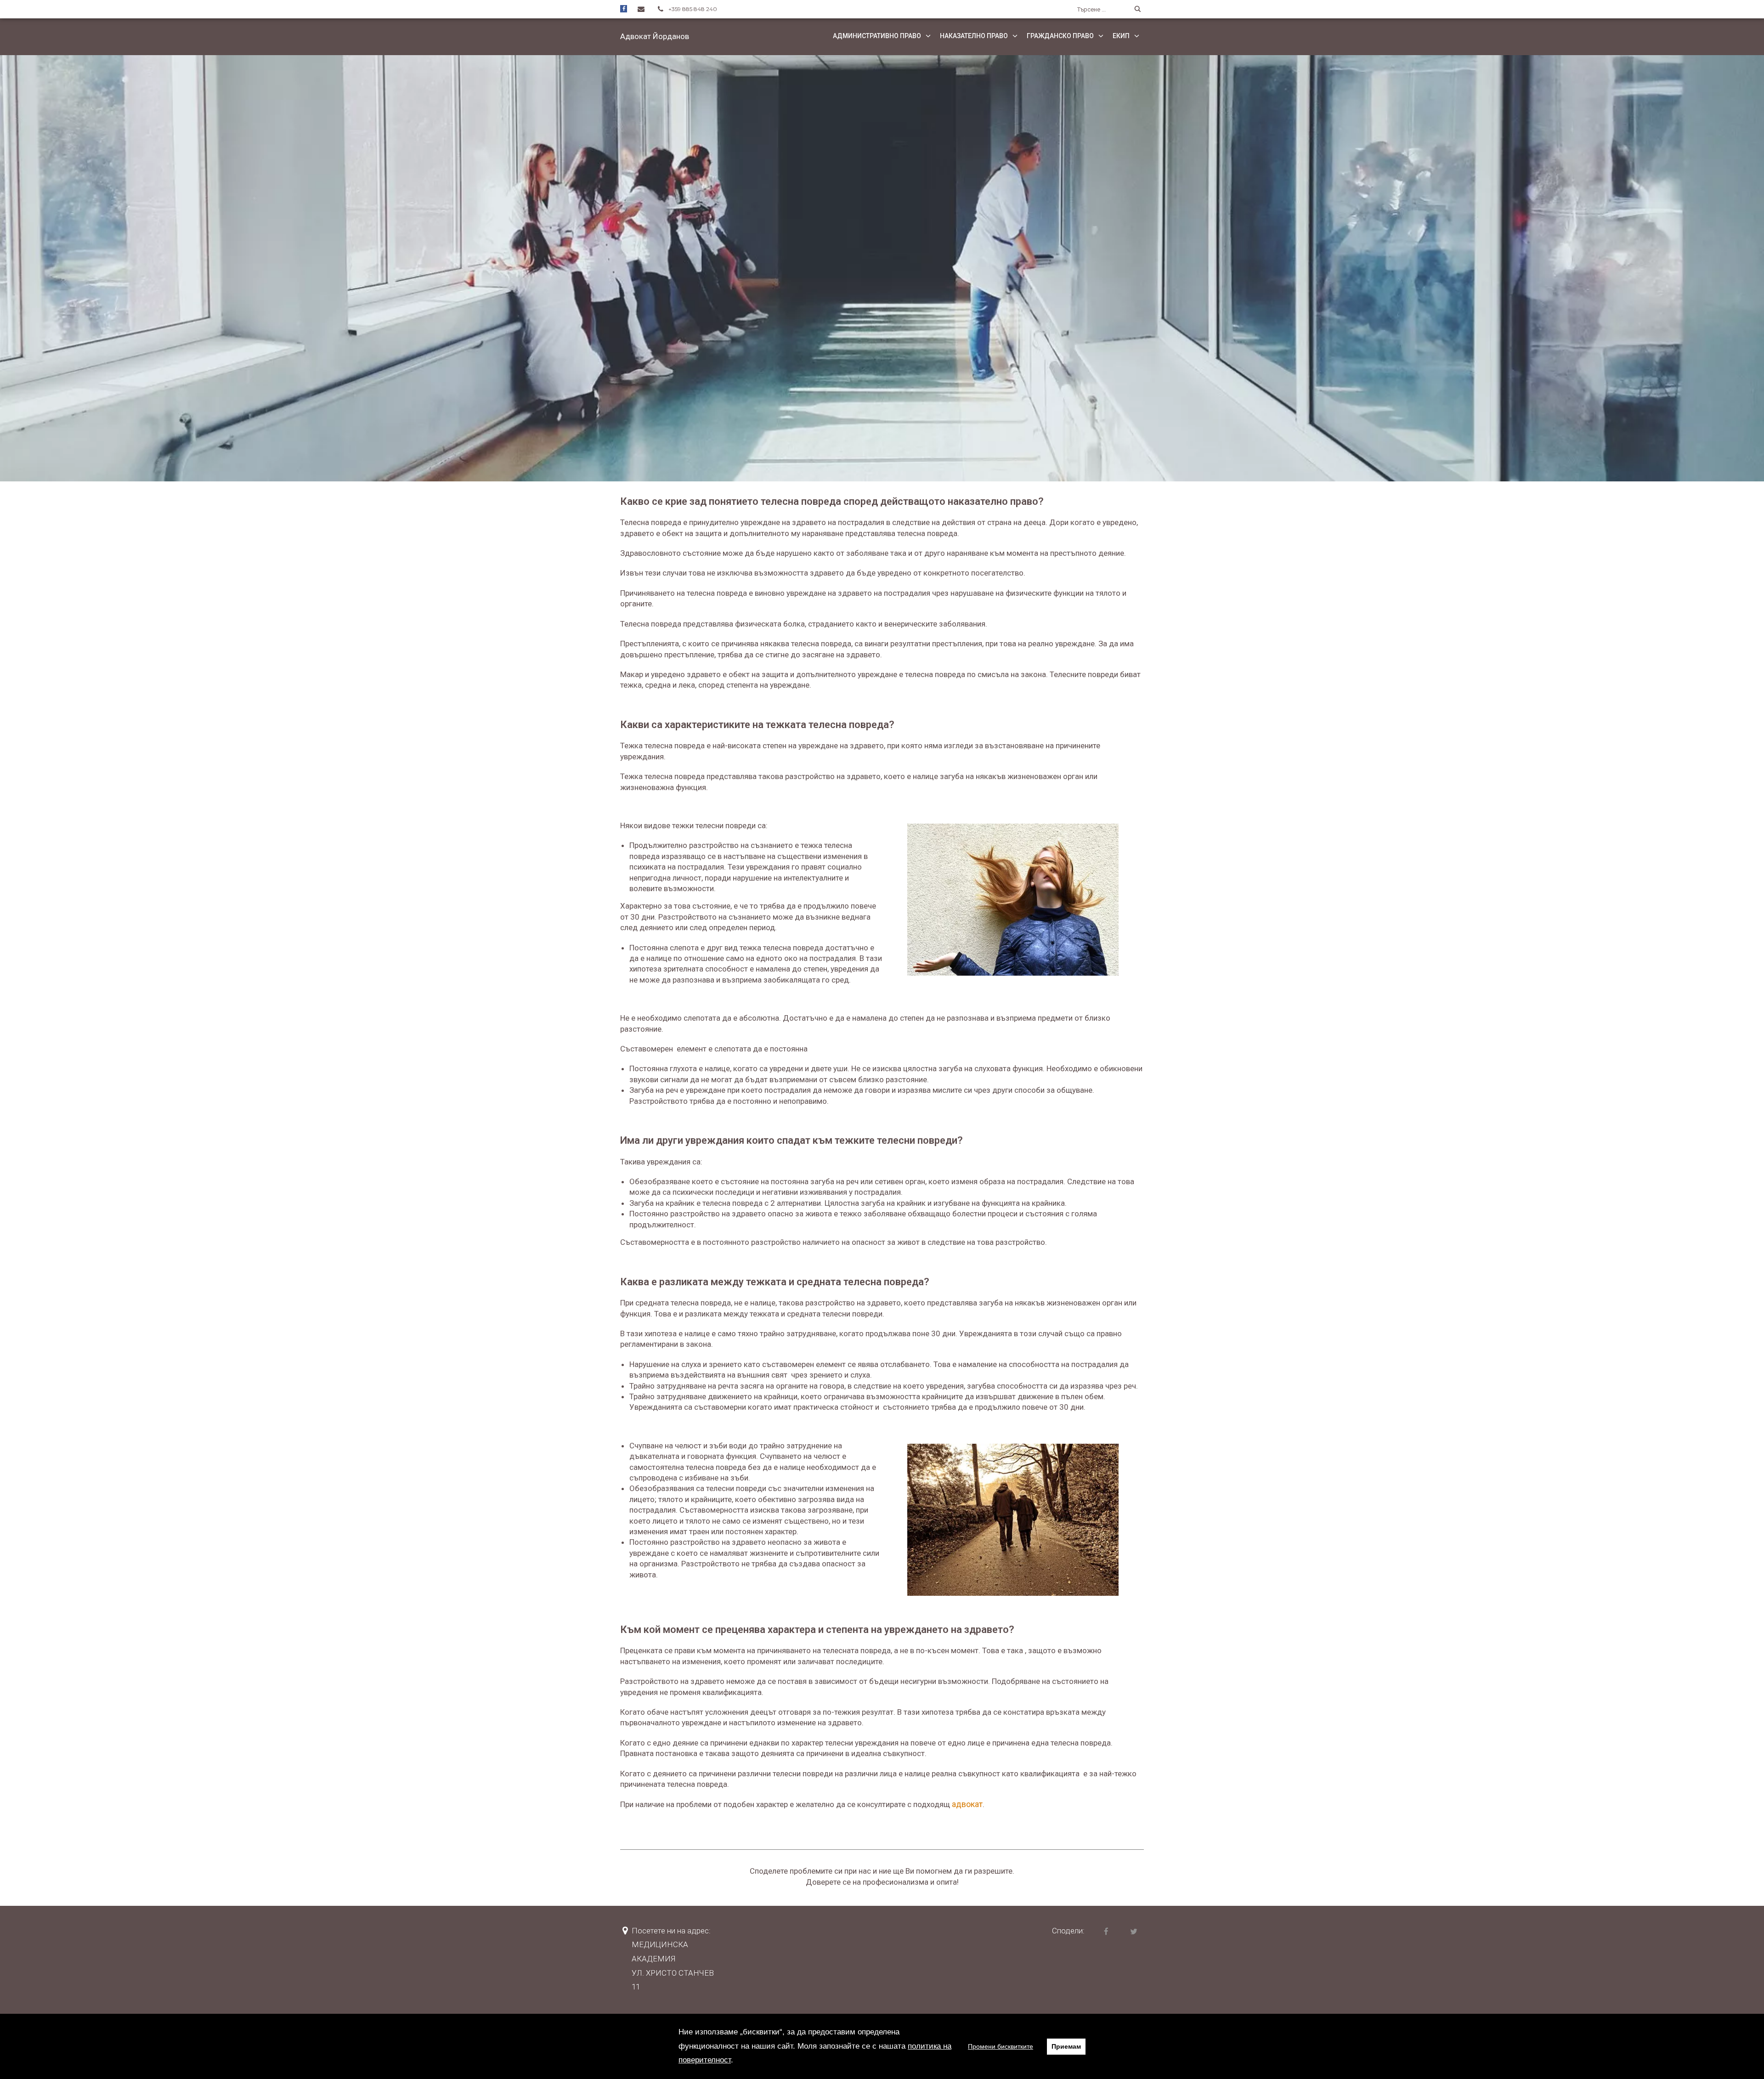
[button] (655, 36)
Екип (1121, 36)
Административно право (877, 36)
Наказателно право (974, 36)
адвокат (967, 1804)
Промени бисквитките (1001, 2046)
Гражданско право (1060, 36)
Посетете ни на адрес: (671, 1931)
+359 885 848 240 (693, 9)
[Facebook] (624, 8)
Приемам (1066, 2046)
